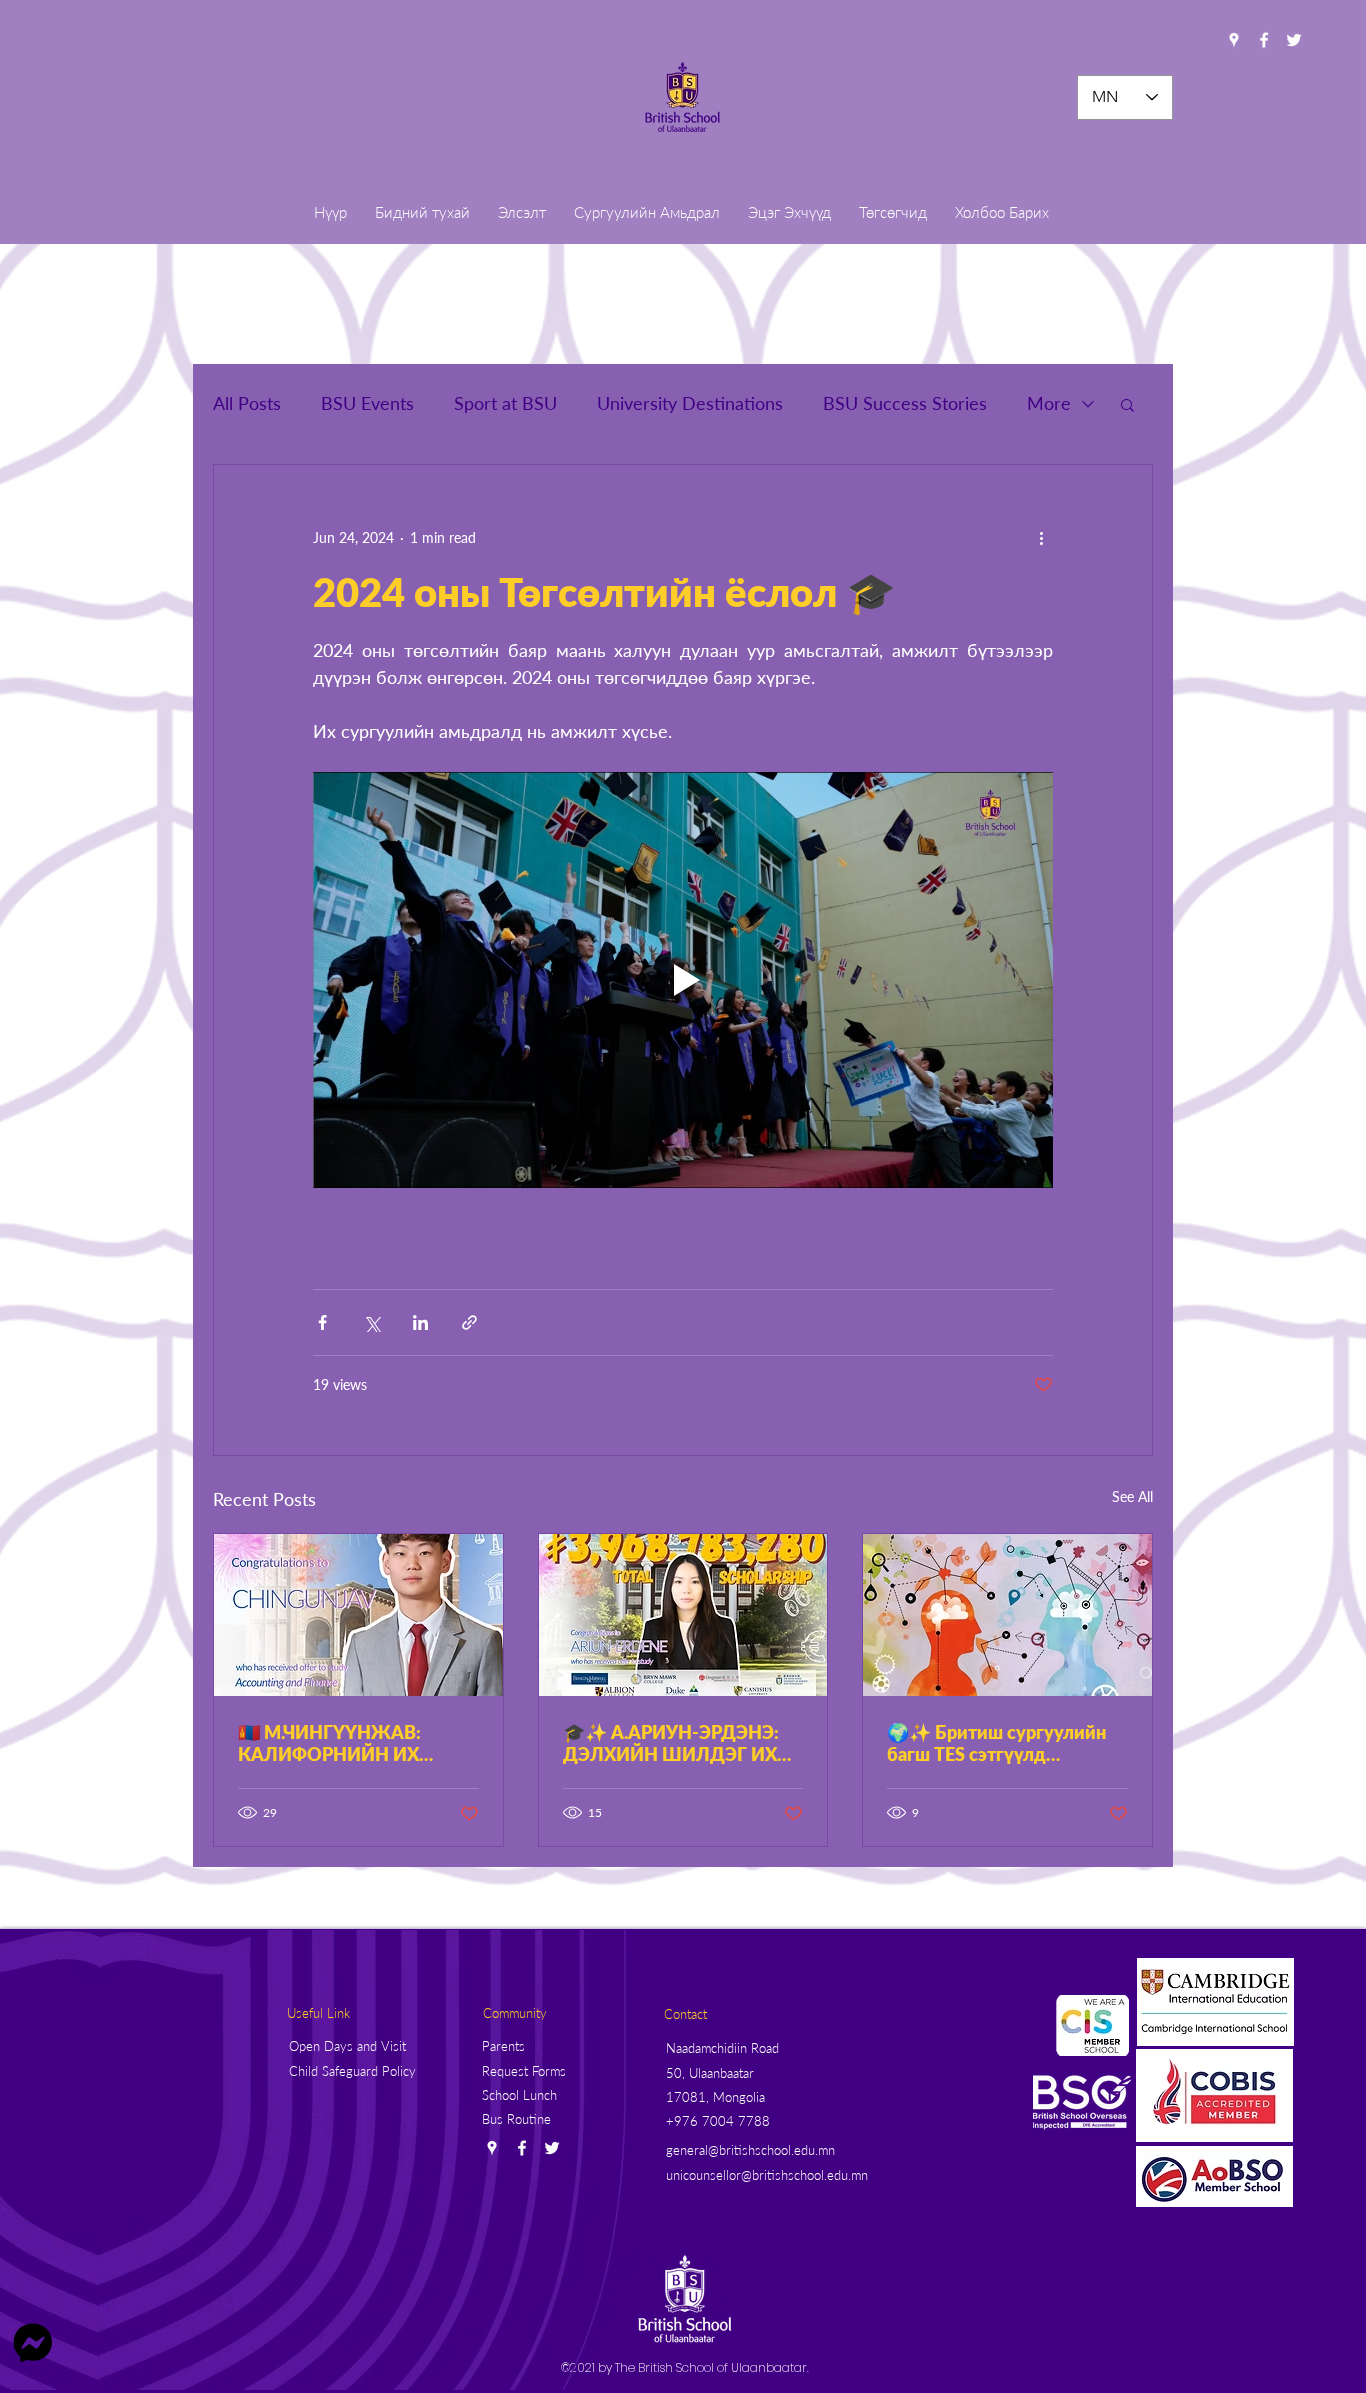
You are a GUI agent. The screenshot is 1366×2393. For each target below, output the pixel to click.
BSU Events (367, 403)
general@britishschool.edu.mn (750, 2150)
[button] (1127, 404)
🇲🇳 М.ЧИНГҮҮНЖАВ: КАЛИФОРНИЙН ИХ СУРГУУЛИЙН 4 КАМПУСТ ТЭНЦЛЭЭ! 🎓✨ (354, 1743)
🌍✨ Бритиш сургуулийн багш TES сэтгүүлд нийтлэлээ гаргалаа (996, 1743)
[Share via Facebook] (322, 1322)
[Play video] (683, 980)
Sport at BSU (505, 403)
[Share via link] (469, 1322)
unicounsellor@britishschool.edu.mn (767, 2175)
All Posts (247, 403)
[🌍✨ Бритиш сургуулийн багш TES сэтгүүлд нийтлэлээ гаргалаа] (1007, 1615)
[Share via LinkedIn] (420, 1322)
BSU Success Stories (905, 403)
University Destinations (690, 403)
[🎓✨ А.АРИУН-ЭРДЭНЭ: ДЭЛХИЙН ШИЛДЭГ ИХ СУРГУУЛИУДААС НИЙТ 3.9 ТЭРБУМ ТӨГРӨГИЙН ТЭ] (683, 1615)
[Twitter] (1294, 40)
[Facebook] (1264, 40)
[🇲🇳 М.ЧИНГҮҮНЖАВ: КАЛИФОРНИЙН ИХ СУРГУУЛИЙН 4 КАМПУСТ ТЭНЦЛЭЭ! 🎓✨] (358, 1615)
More (1049, 403)
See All (1132, 1496)
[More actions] (1041, 537)
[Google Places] (1234, 40)
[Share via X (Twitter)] (371, 1322)
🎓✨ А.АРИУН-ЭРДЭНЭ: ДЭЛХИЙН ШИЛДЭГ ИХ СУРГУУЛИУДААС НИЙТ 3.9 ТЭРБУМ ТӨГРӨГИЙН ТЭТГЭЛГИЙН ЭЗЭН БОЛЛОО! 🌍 (673, 1743)
